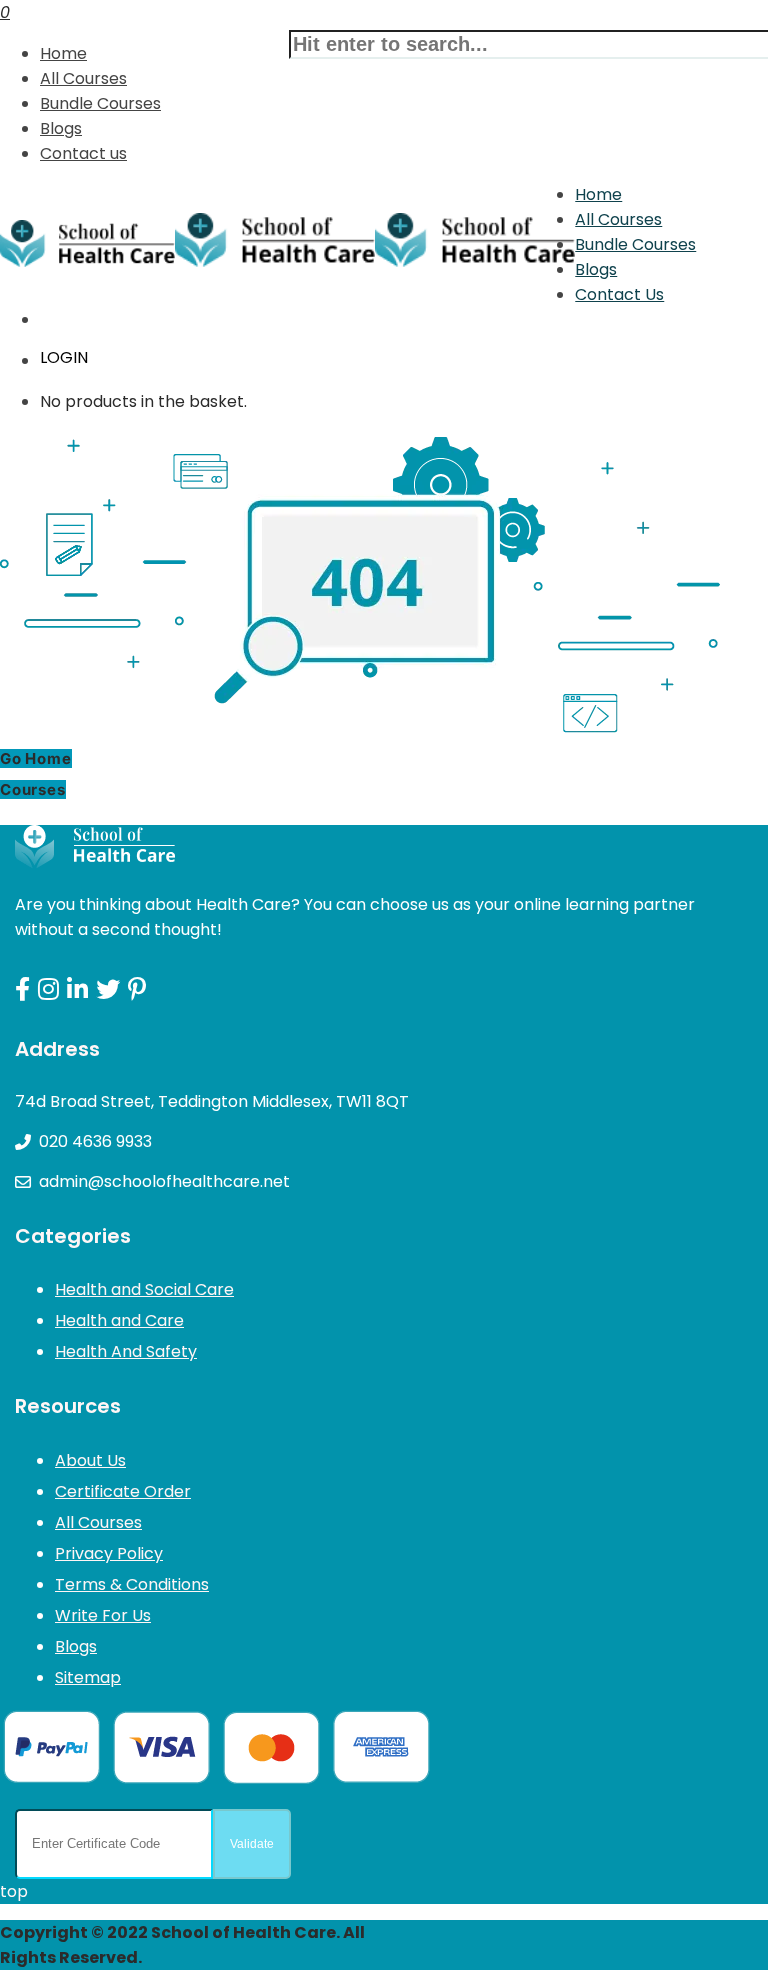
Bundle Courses (100, 103)
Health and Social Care (144, 1289)
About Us (90, 1460)
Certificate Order (123, 1491)
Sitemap (88, 1677)
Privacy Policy (109, 1553)
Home (63, 53)
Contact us (83, 153)
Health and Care (119, 1320)
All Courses (83, 78)
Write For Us (103, 1615)
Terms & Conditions (132, 1584)
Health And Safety (126, 1351)
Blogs (61, 128)
